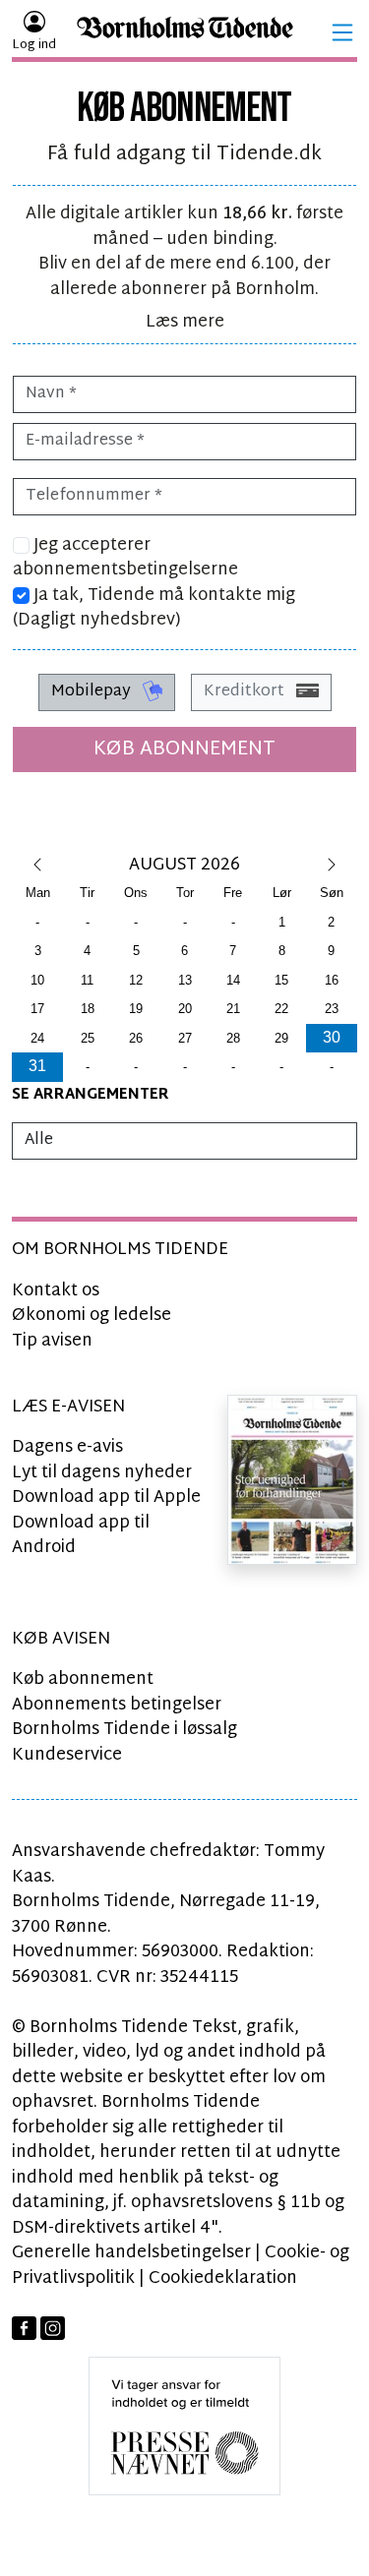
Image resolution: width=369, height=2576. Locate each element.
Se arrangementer (91, 1095)
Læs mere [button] (185, 322)
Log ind (34, 45)
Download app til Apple (106, 1498)
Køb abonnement (184, 749)
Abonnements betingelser (117, 1705)
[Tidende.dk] (185, 33)
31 (37, 1066)
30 (332, 1037)
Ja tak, (154, 608)
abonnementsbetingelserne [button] (125, 570)
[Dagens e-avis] (292, 1480)
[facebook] (24, 2329)
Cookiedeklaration (223, 2278)
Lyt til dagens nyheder (102, 1473)
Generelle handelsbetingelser (131, 2253)
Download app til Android (81, 1536)
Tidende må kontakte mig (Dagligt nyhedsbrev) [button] (154, 608)
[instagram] (53, 2329)
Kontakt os (56, 1291)
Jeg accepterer (125, 558)
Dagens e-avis (67, 1447)
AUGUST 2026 (184, 865)
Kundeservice (67, 1755)
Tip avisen (52, 1341)
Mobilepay (93, 692)
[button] (342, 32)
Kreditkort (246, 692)
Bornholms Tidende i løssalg (124, 1730)
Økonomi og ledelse (92, 1316)
